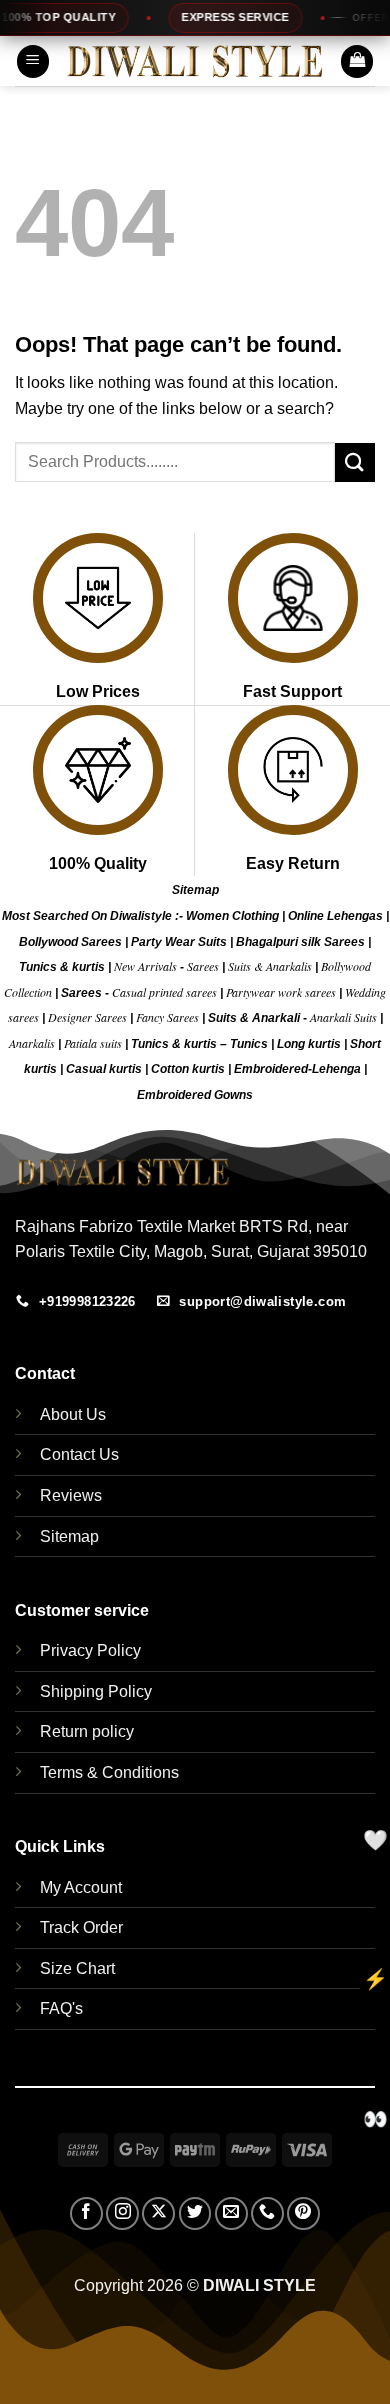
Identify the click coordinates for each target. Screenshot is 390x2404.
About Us (73, 1414)
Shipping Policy (96, 1691)
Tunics (250, 1044)
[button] (33, 61)
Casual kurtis (105, 1069)
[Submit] (355, 462)
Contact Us (79, 1454)
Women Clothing (232, 916)
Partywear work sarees (281, 992)
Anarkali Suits (345, 1017)
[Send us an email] (231, 2213)
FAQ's (61, 2008)
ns (246, 1095)
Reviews (71, 1495)
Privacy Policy (90, 1650)
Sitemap (195, 890)
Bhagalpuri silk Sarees (300, 942)
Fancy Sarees (167, 1017)
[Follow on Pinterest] (303, 2213)
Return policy (87, 1731)
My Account (81, 1887)
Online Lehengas (335, 916)
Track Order (81, 1927)
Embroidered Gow (188, 1095)
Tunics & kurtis (62, 967)
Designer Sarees (87, 1017)
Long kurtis (310, 1044)
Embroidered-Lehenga (297, 1069)
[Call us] (267, 2213)
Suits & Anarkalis (270, 966)
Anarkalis (33, 1043)
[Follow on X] (158, 2213)
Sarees (203, 966)
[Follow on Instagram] (122, 2213)
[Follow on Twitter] (195, 2213)
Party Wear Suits (179, 942)
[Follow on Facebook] (86, 2213)
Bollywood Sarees (70, 942)
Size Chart (77, 1968)
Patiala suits (94, 1043)
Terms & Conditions (109, 1772)
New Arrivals (145, 966)
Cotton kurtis (189, 1069)
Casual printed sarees (164, 992)
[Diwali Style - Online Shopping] (195, 61)
